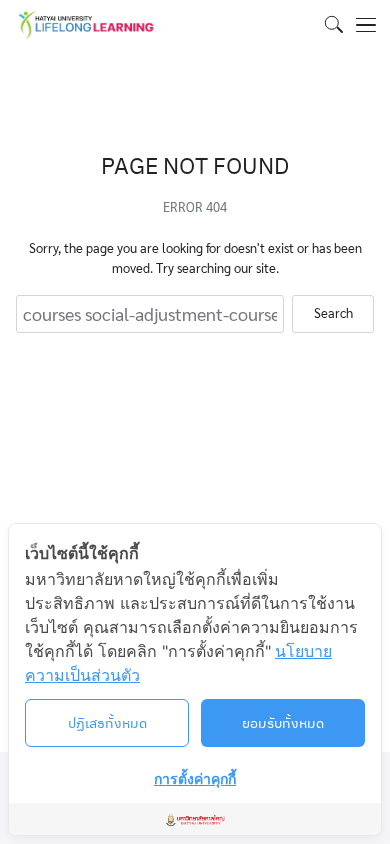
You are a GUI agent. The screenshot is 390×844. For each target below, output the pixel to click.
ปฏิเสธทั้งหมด (107, 722)
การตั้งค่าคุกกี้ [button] (195, 778)
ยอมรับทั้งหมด (283, 722)
